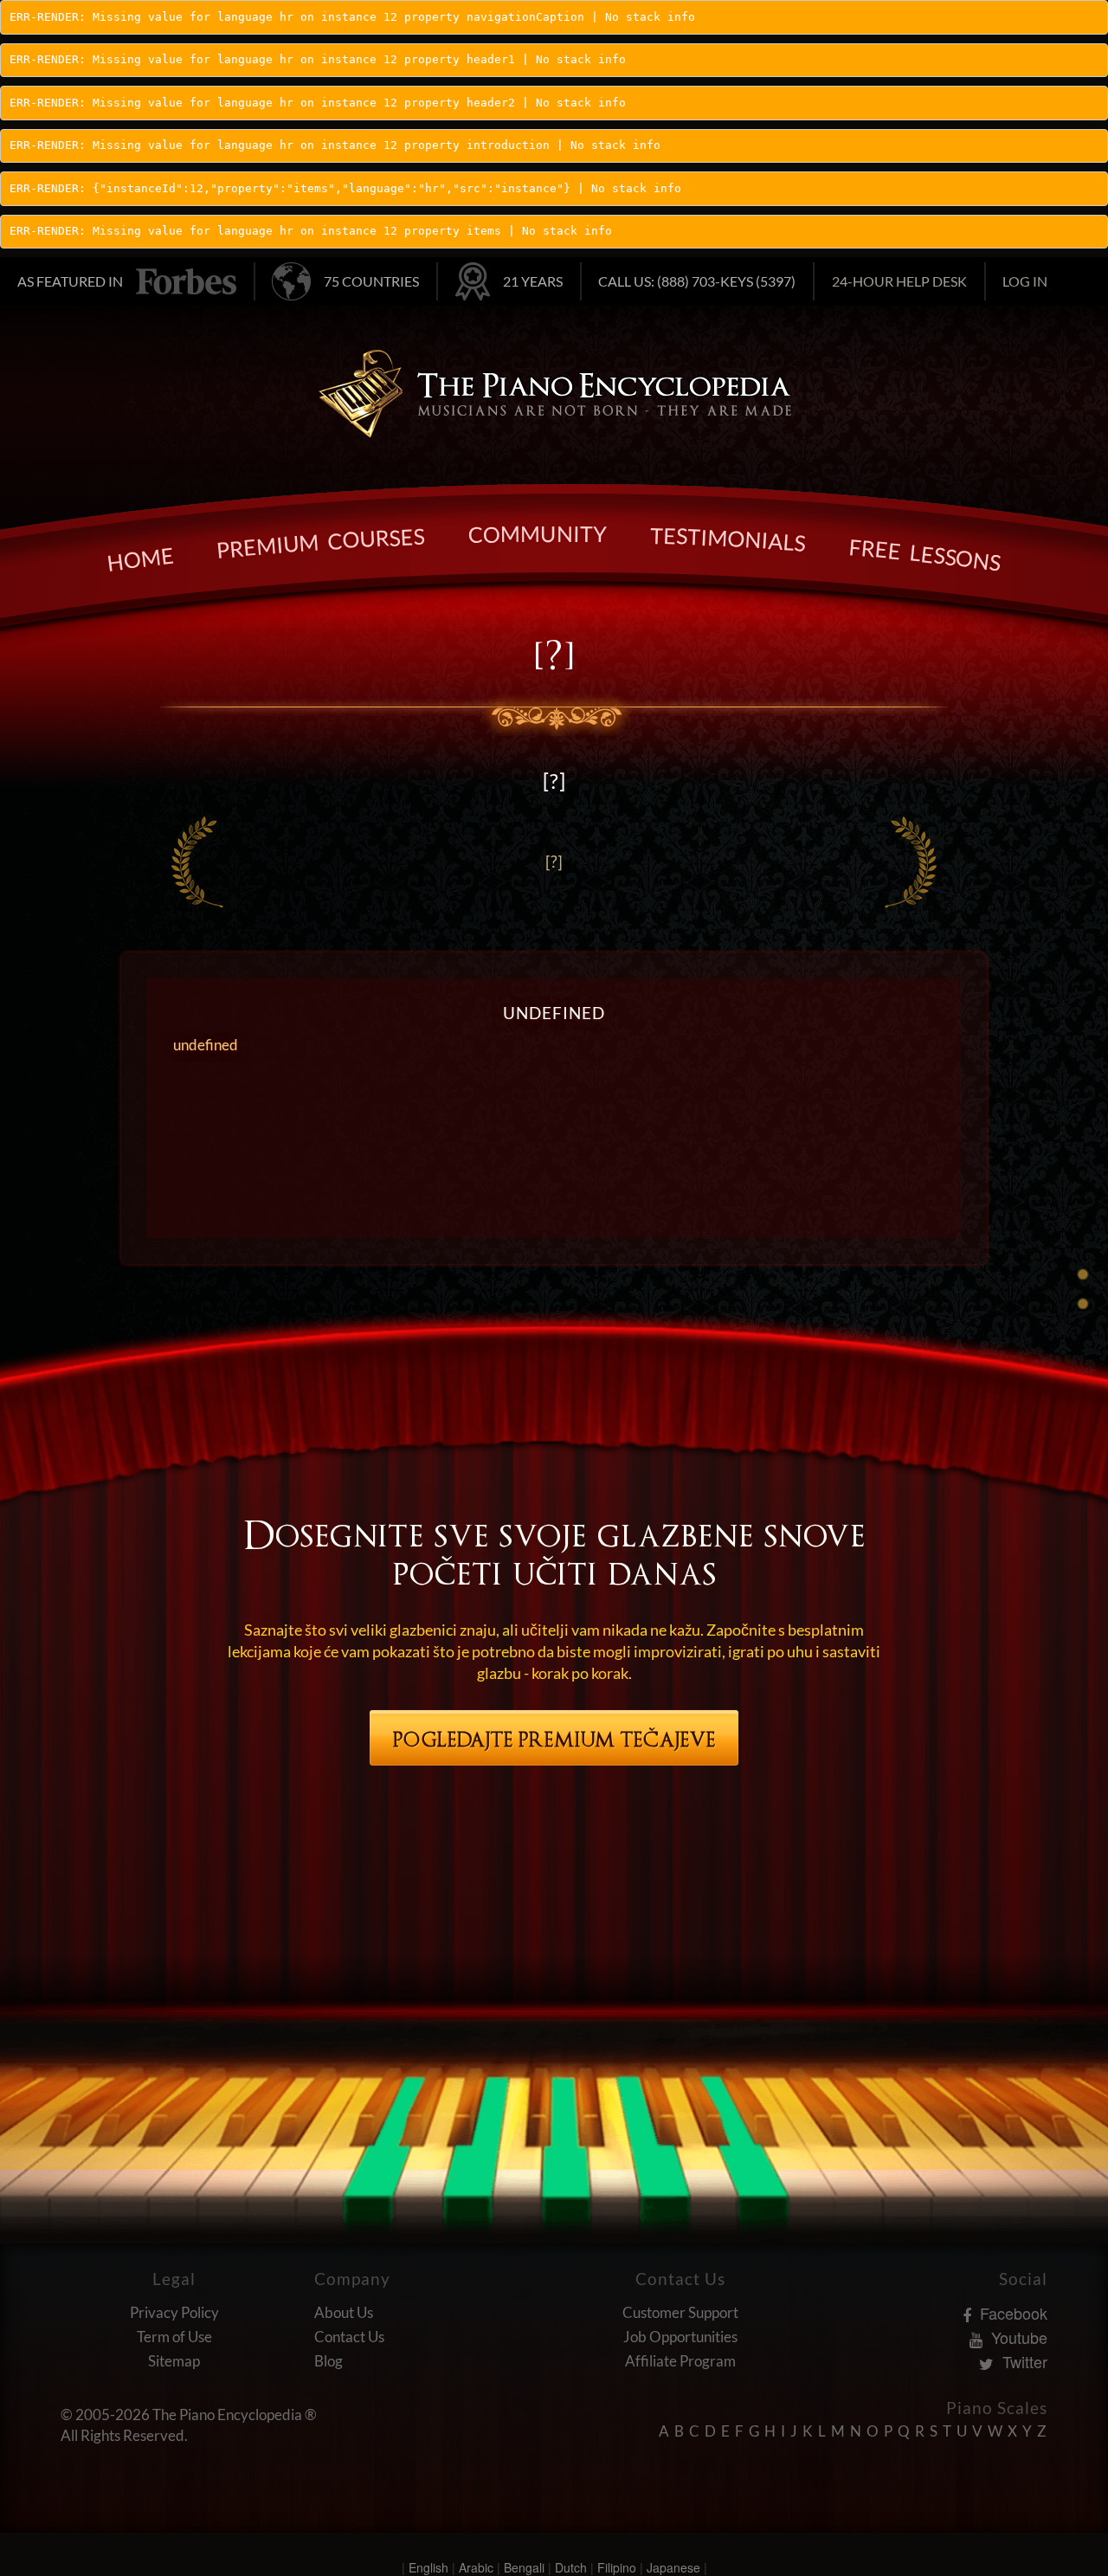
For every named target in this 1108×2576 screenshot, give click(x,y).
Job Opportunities (680, 2337)
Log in (1025, 281)
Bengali (524, 2567)
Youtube (1017, 2337)
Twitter (1023, 2361)
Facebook (1011, 2313)
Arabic (476, 2567)
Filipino (617, 2567)
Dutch (571, 2567)
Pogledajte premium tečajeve (554, 1740)
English (428, 2567)
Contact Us (349, 2337)
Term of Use (174, 2337)
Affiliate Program (680, 2361)
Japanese (673, 2567)
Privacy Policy (174, 2312)
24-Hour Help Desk (899, 281)
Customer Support (680, 2312)
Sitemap (174, 2361)
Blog (329, 2361)
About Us (344, 2312)
